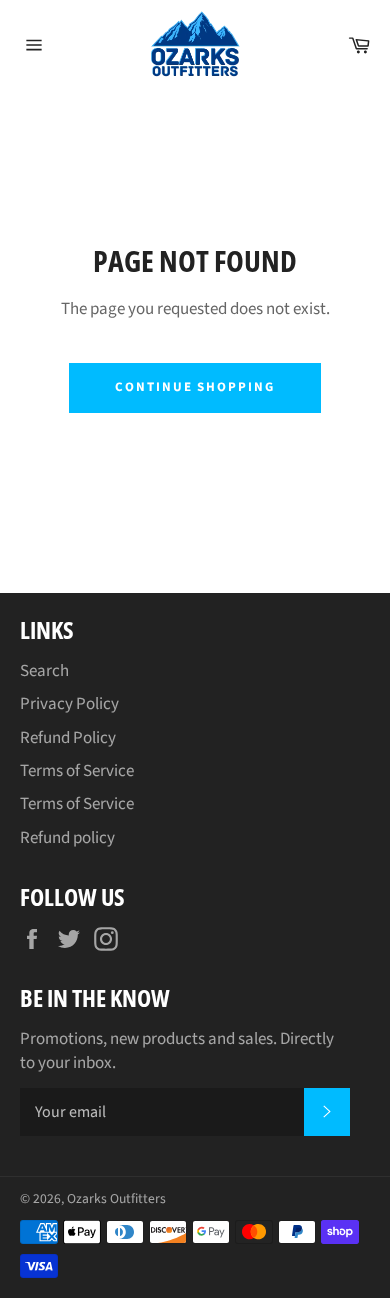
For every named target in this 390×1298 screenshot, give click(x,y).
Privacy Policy (69, 704)
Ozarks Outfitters (116, 1198)
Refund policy (67, 838)
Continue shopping (195, 387)
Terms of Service (77, 771)
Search (44, 671)
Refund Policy (68, 738)
